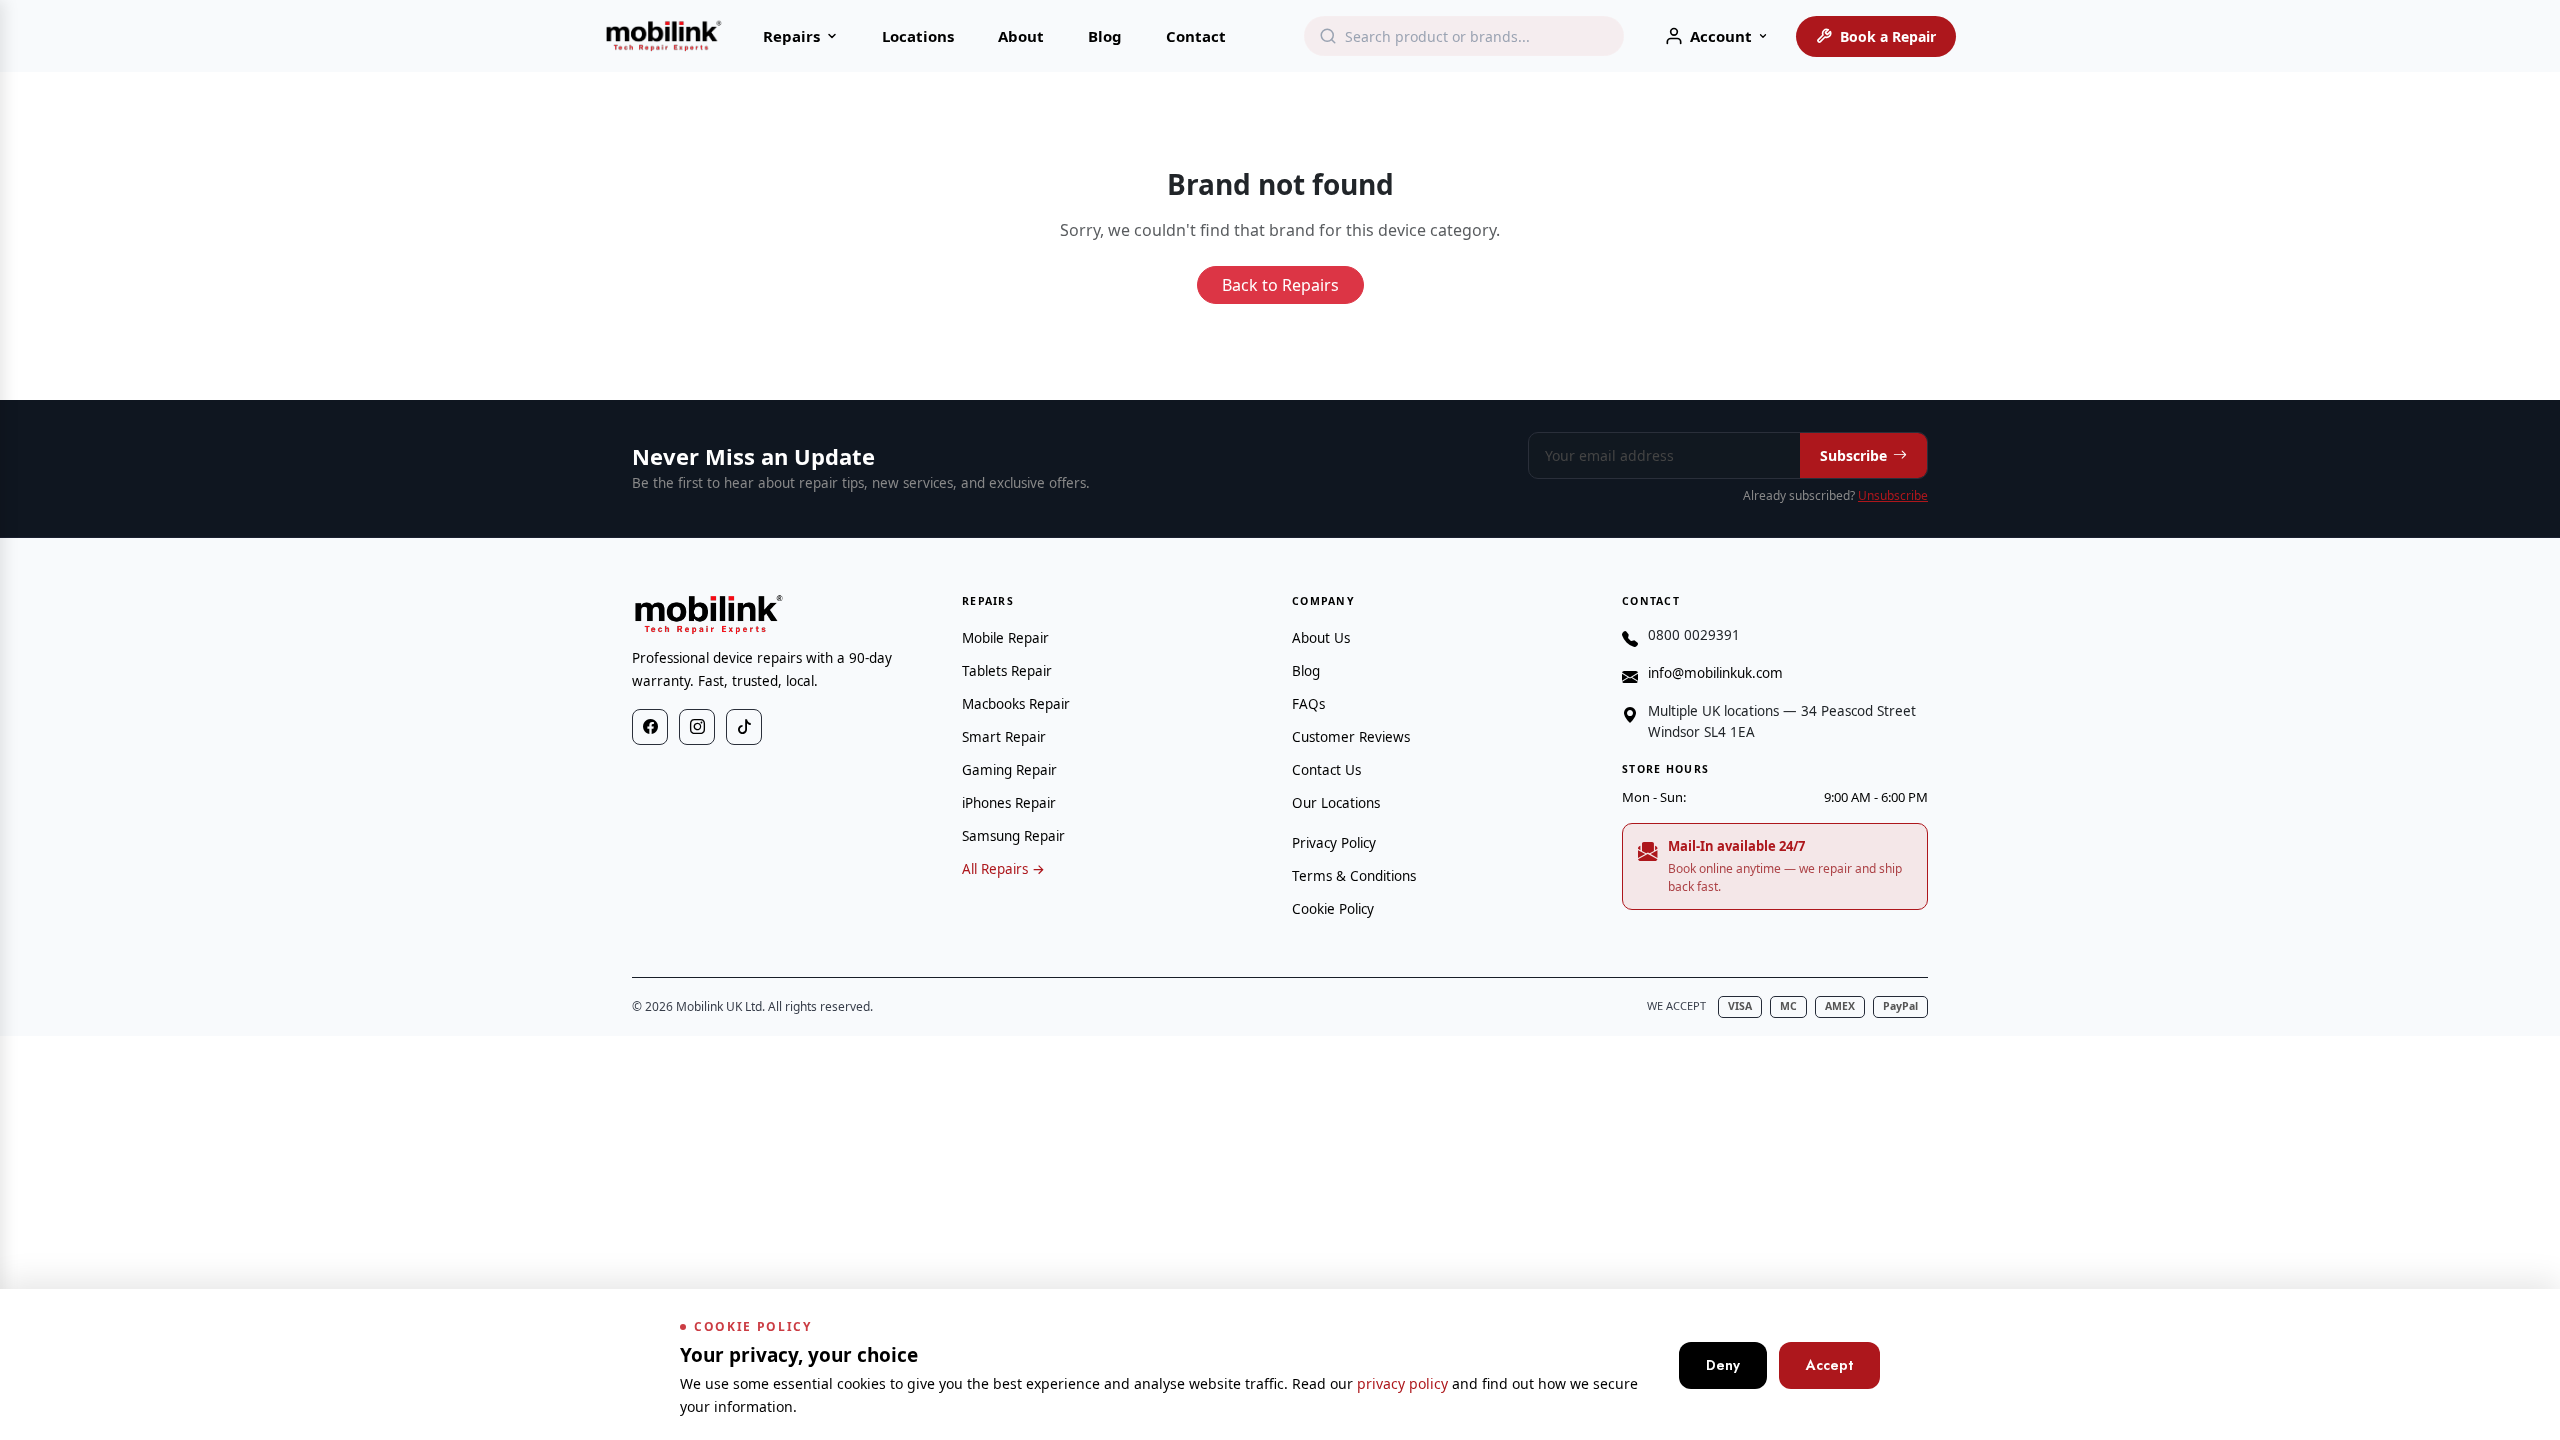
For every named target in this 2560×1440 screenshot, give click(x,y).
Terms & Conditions (1354, 876)
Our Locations (1336, 803)
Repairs (791, 36)
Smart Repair (1004, 737)
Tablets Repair (1007, 671)
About (1021, 36)
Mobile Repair (1005, 638)
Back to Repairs (1280, 285)
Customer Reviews (1351, 737)
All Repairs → (1003, 869)
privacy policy (1402, 1383)
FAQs (1308, 704)
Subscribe (1853, 455)
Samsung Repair (1013, 836)
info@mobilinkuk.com (1715, 673)
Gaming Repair (1009, 770)
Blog (1105, 36)
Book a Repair (1888, 36)
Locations (918, 36)
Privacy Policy (1334, 843)
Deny (1723, 1365)
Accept (1829, 1365)
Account (1721, 36)
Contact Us (1326, 770)
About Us (1321, 638)
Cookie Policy (1333, 909)
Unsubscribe (1893, 495)
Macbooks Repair (1016, 704)
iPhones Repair (1009, 803)
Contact (1196, 36)
